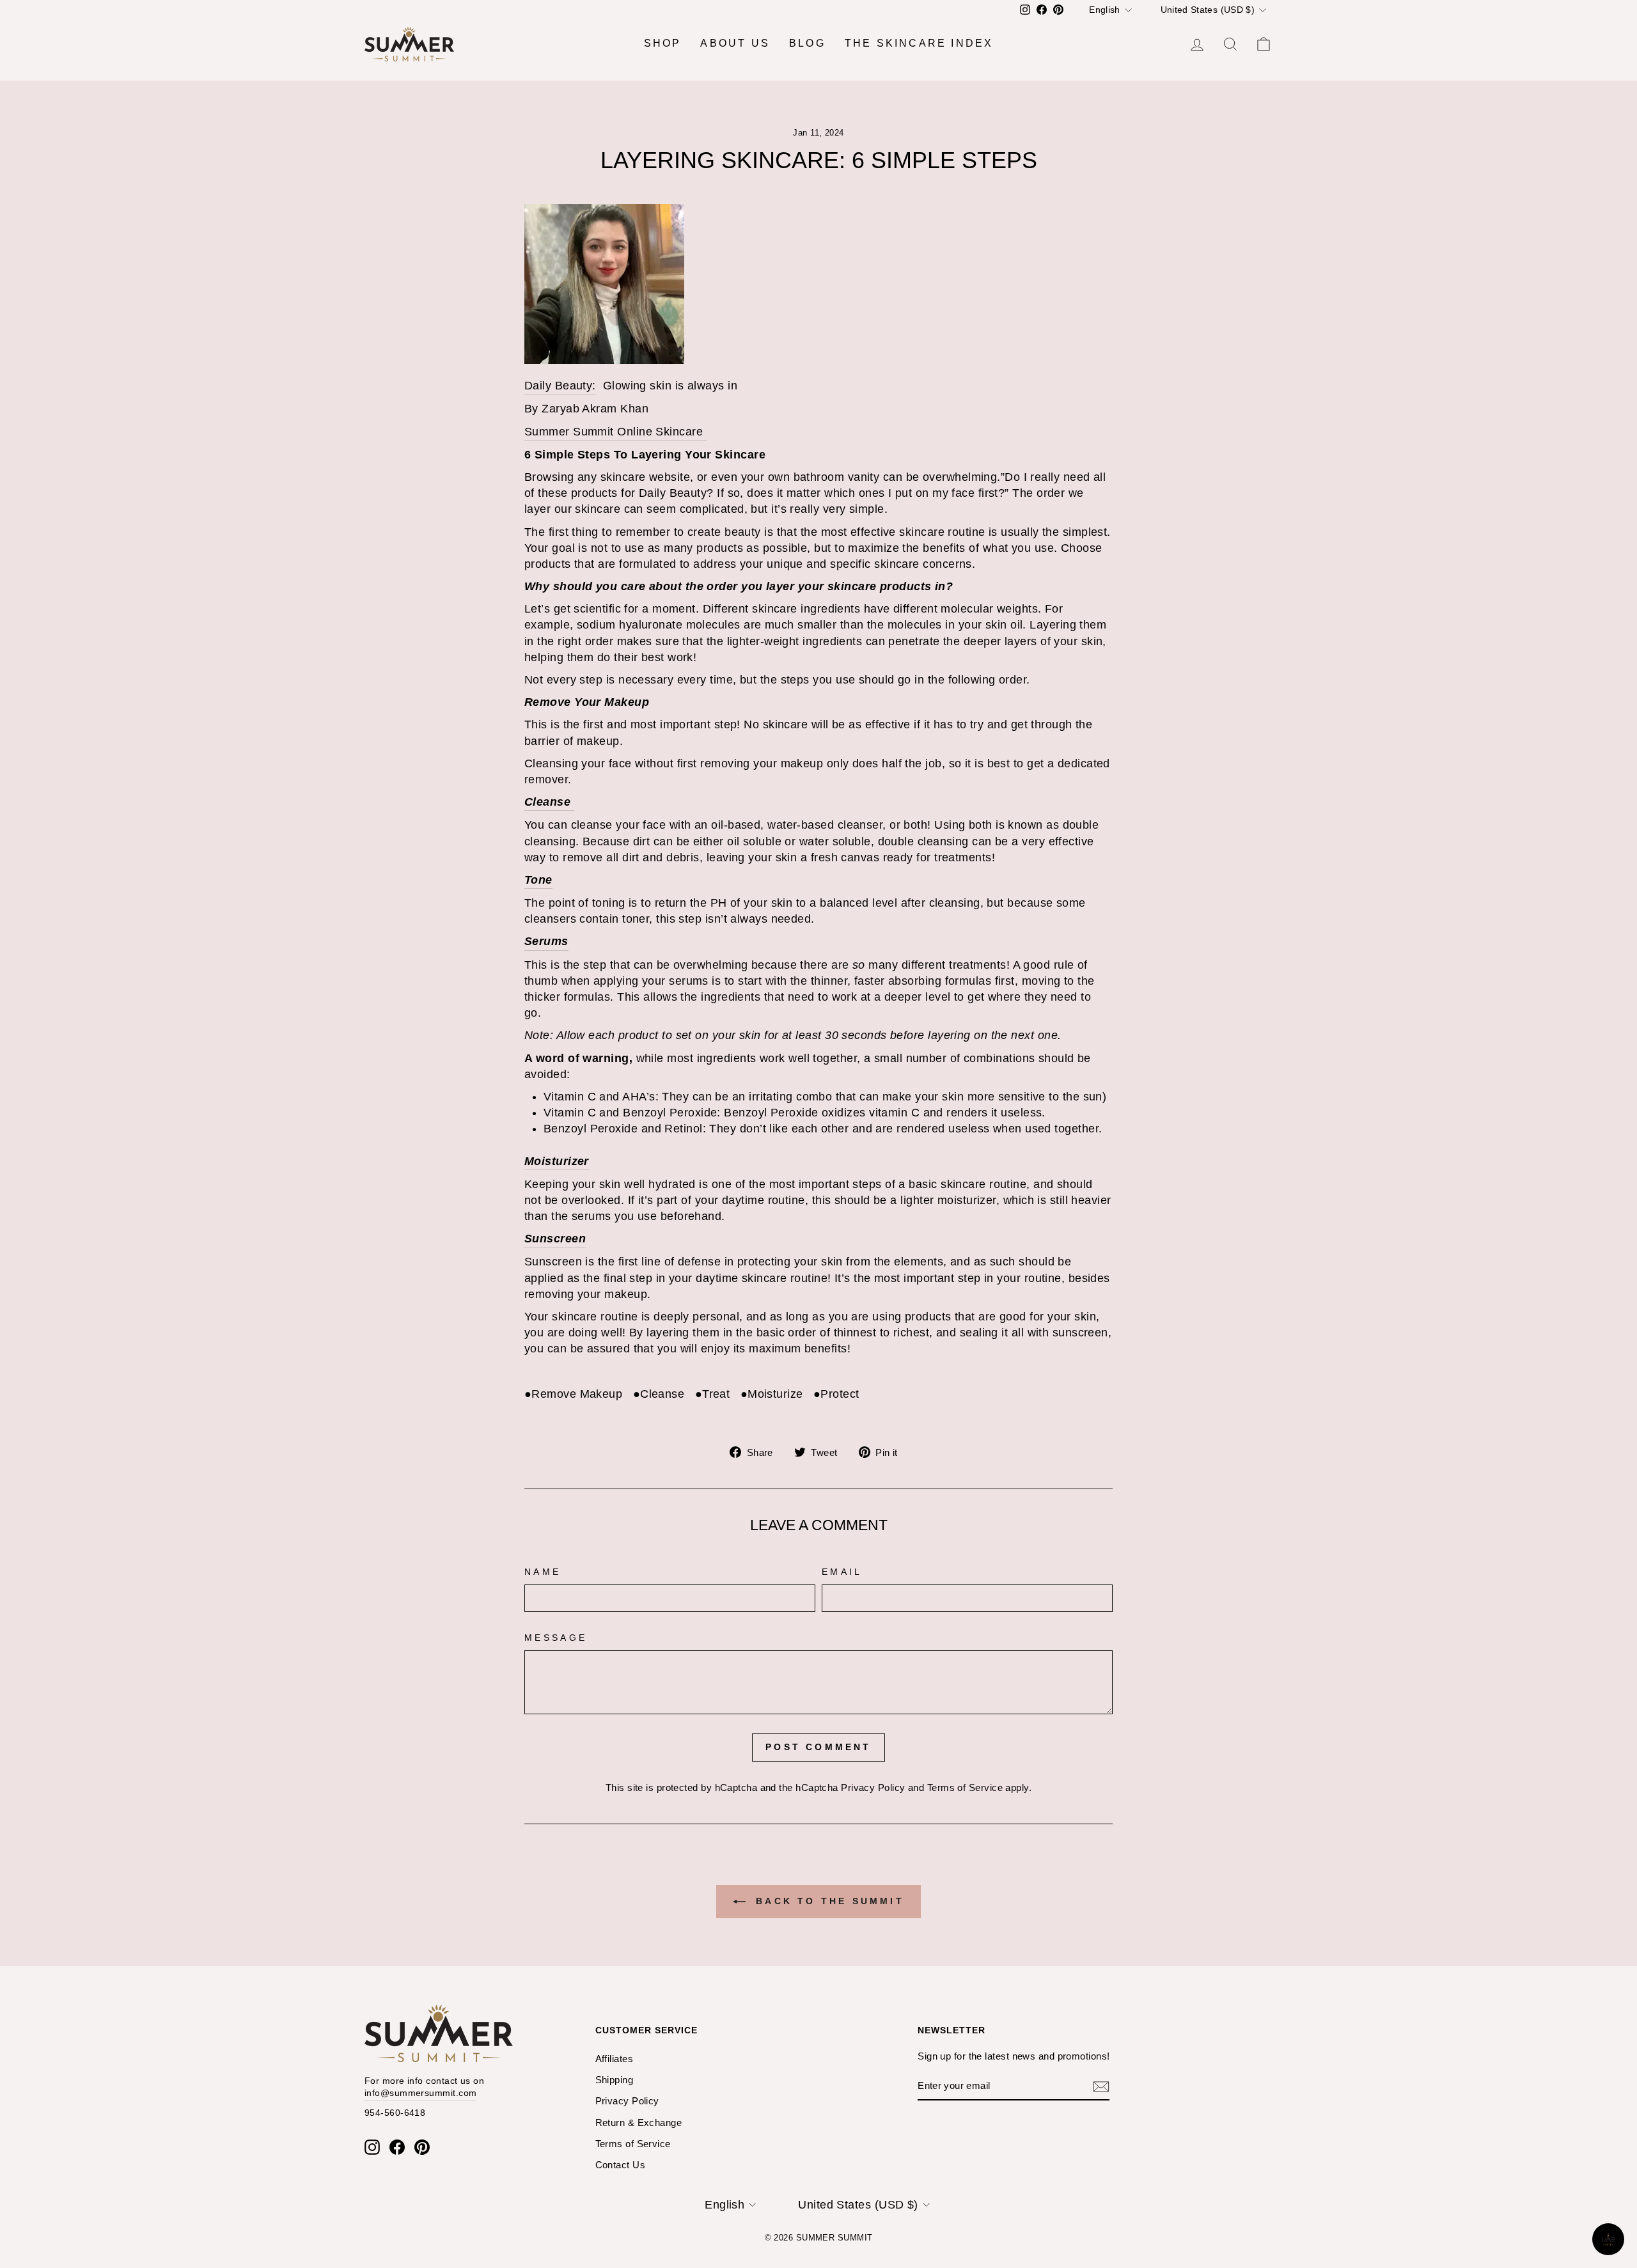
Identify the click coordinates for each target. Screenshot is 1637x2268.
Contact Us (621, 2165)
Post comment (818, 1747)
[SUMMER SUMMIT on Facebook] (397, 2147)
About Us (735, 43)
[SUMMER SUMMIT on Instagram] (372, 2147)
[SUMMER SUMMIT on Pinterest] (422, 2147)
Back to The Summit (827, 1901)
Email (842, 1572)
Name (543, 1572)
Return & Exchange (639, 2123)
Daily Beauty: (560, 386)
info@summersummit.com (420, 2093)
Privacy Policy (873, 1787)
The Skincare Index (919, 43)
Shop (663, 43)
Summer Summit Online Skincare (615, 432)
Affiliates (615, 2059)
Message (556, 1638)
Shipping (615, 2080)
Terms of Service (965, 1787)
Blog (807, 43)
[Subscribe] (1101, 2086)
